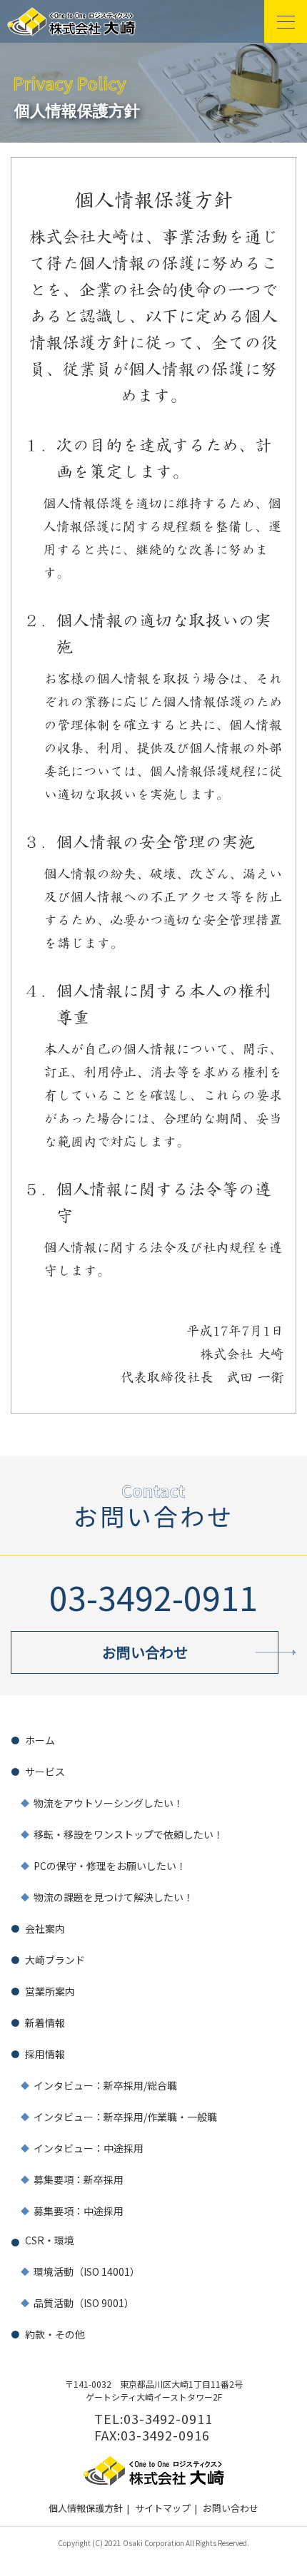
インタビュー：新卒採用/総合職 (105, 2085)
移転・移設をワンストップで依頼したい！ (129, 1834)
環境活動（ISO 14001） (87, 2271)
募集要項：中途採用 (79, 2211)
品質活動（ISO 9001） (84, 2303)
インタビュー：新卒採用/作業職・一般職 (125, 2117)
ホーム (40, 1740)
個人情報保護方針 (86, 2508)
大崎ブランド (55, 1960)
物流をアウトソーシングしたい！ (109, 1803)
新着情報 (45, 2023)
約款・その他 (55, 2334)
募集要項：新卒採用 (79, 2179)
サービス (45, 1772)
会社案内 (45, 1928)
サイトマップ (163, 2508)
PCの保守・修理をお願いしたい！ (110, 1866)
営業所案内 (50, 1991)
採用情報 (45, 2054)
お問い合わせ (231, 2508)
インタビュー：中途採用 (89, 2148)
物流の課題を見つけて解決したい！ (114, 1897)
